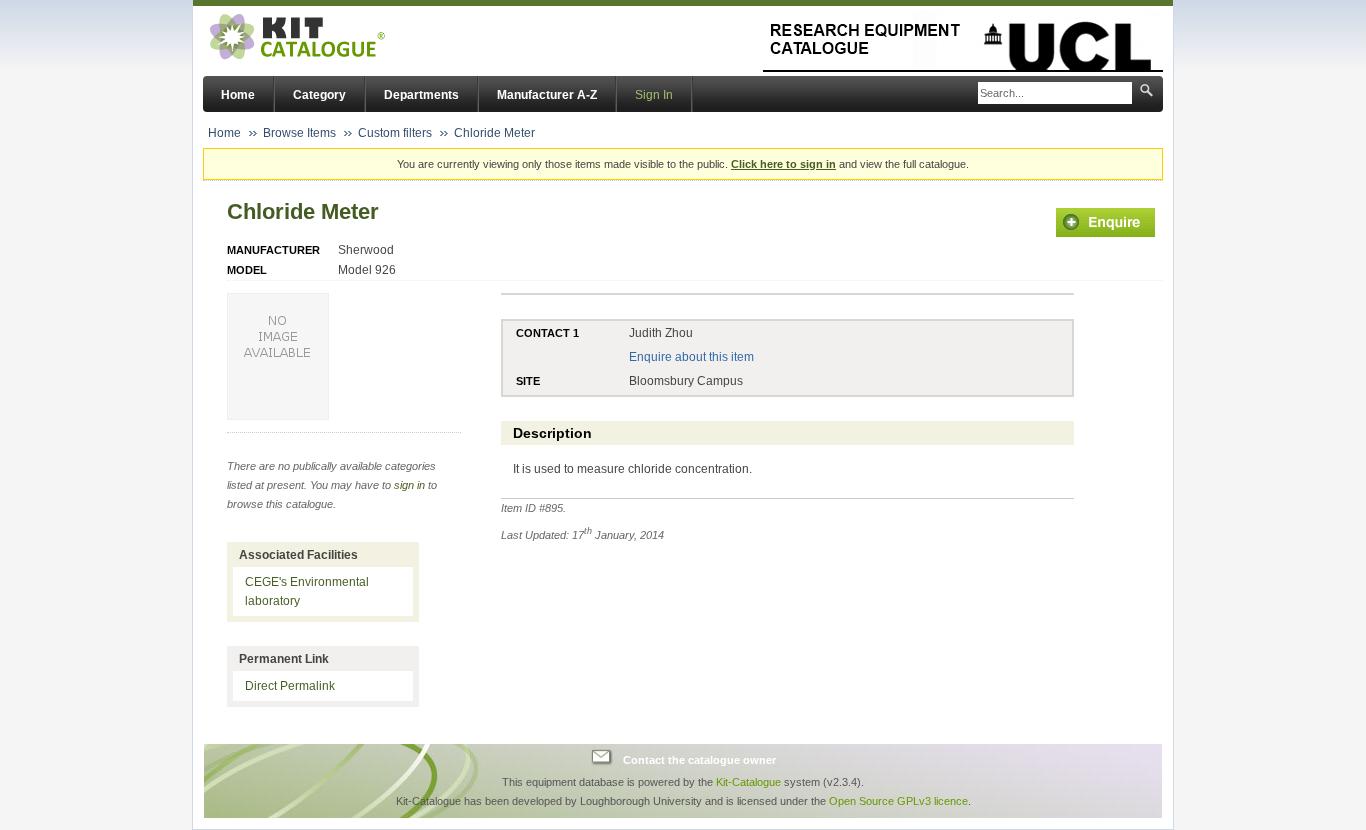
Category (319, 95)
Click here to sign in (783, 164)
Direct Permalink (290, 686)
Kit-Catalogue (748, 782)
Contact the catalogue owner (699, 760)
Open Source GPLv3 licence (898, 801)
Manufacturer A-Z (547, 95)
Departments (421, 95)
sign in (409, 485)
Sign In (654, 95)
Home (238, 95)
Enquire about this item (691, 357)
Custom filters (395, 133)
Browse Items (299, 133)
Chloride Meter (494, 133)
